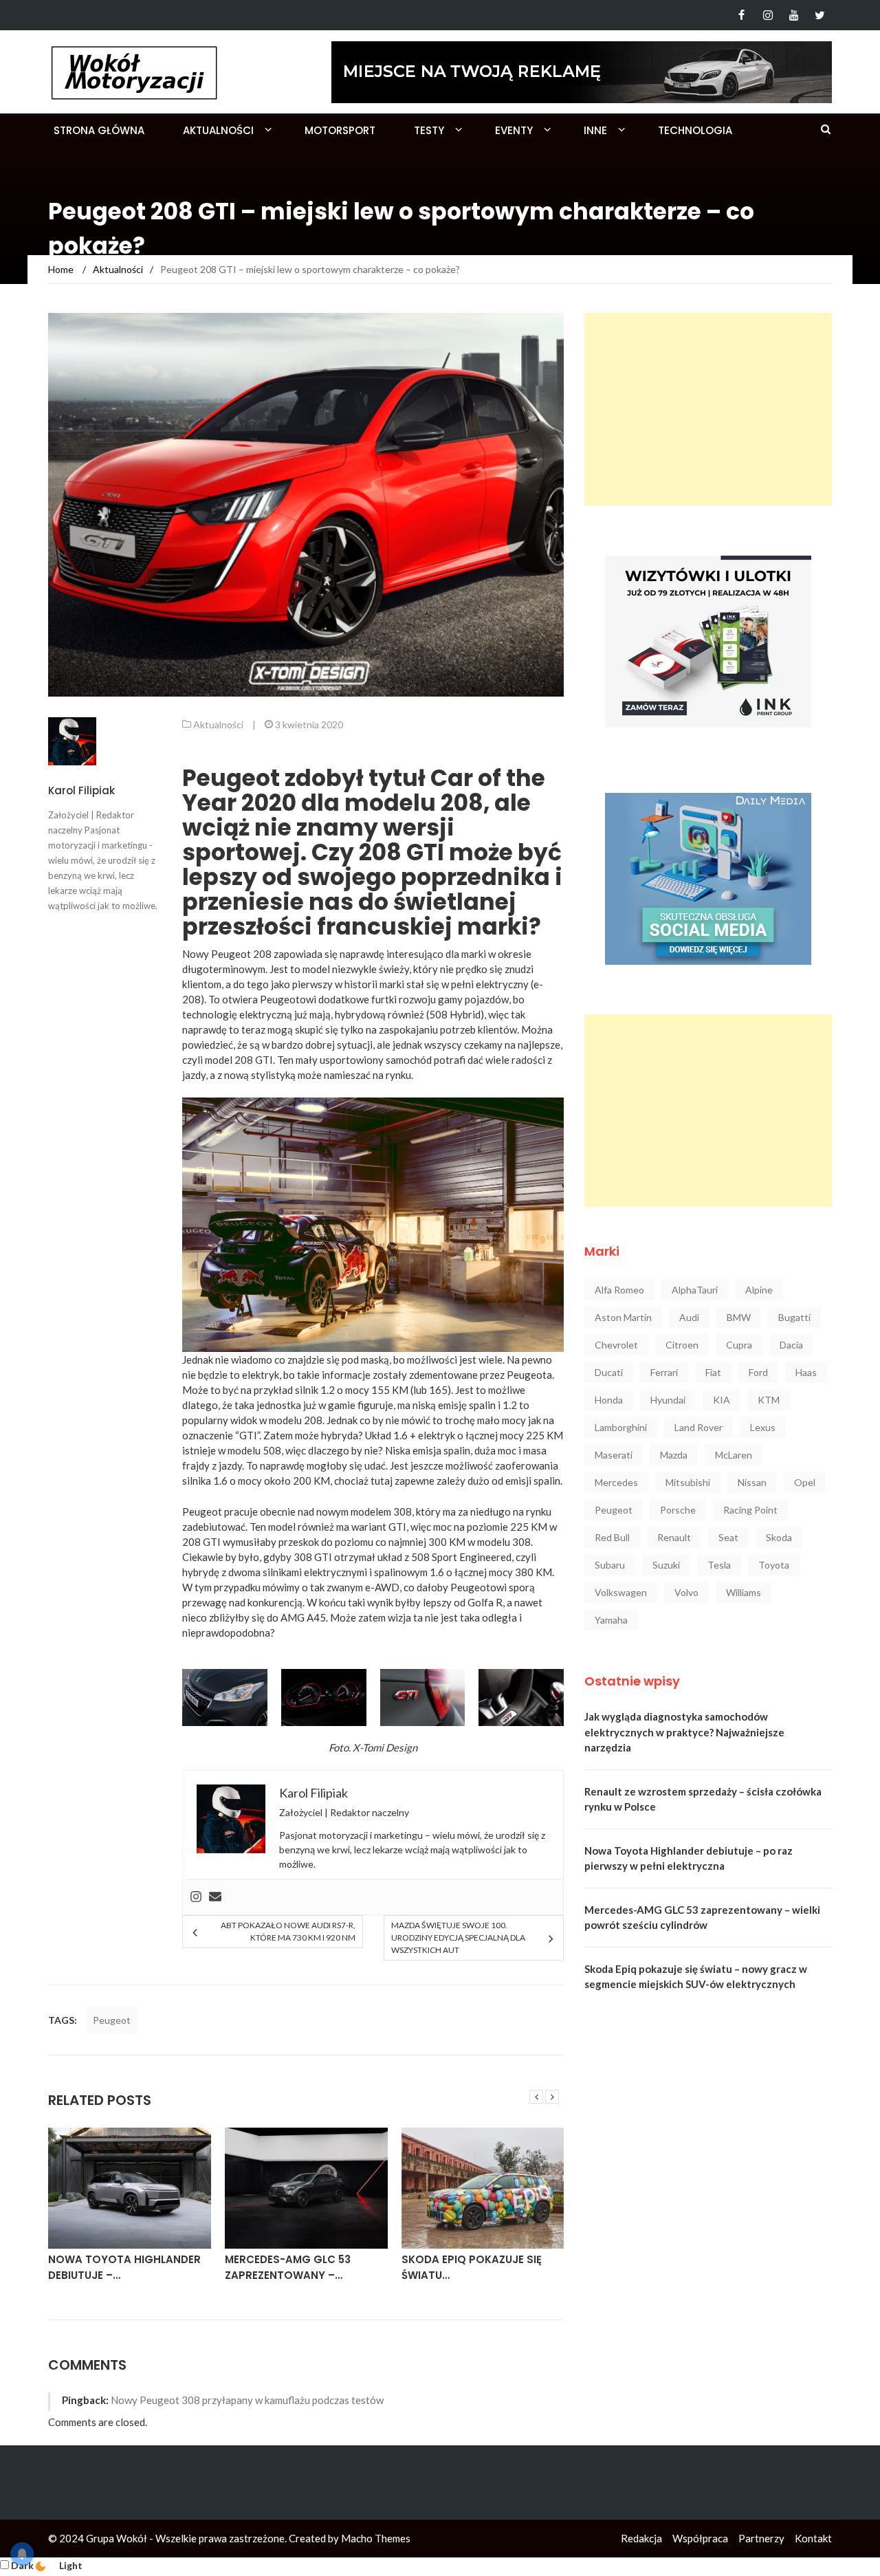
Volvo (686, 1592)
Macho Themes (376, 2538)
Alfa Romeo (619, 1290)
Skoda (779, 1537)
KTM (769, 1400)
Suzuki (666, 1565)
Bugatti (794, 1317)
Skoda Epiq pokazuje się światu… (472, 2267)
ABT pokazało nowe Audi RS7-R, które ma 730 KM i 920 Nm (288, 1931)
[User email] (215, 1897)
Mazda (674, 1455)
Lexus (763, 1427)
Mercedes (616, 1482)
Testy (429, 130)
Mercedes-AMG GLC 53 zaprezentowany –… (288, 2267)
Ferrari (664, 1372)
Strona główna (99, 130)
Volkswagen (621, 1592)
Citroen (682, 1345)
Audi (689, 1317)
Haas (806, 1372)
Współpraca (700, 2538)
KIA (722, 1400)
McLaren (734, 1455)
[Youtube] (794, 15)
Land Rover (698, 1427)
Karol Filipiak (81, 790)
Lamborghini (621, 1427)
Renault (674, 1537)
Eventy (514, 130)
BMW (739, 1317)
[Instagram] (768, 15)
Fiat (713, 1372)
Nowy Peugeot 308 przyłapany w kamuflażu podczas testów (247, 2400)
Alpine (759, 1290)
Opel (805, 1482)
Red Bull (612, 1537)
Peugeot (112, 2020)
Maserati (614, 1455)
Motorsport (340, 130)
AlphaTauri (695, 1290)
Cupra (739, 1345)
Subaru (610, 1565)
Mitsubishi (688, 1482)
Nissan (752, 1482)
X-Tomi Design (385, 1747)
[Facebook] (741, 15)
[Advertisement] (708, 409)
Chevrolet (616, 1345)
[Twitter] (820, 15)
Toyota (774, 1565)
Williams (744, 1592)
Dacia (791, 1345)
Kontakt (813, 2538)
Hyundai (668, 1400)
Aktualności (218, 130)
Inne (595, 130)
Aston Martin (623, 1317)
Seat (728, 1537)
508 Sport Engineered (461, 1557)
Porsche (678, 1510)
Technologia (695, 130)
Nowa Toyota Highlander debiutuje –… (124, 2267)
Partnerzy (761, 2538)
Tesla (719, 1565)
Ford (758, 1372)
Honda (609, 1400)
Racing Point (750, 1510)
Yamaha (611, 1620)
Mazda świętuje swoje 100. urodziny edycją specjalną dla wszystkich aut (458, 1938)
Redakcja (641, 2538)
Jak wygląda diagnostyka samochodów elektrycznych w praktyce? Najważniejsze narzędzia (684, 1732)
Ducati (609, 1372)
